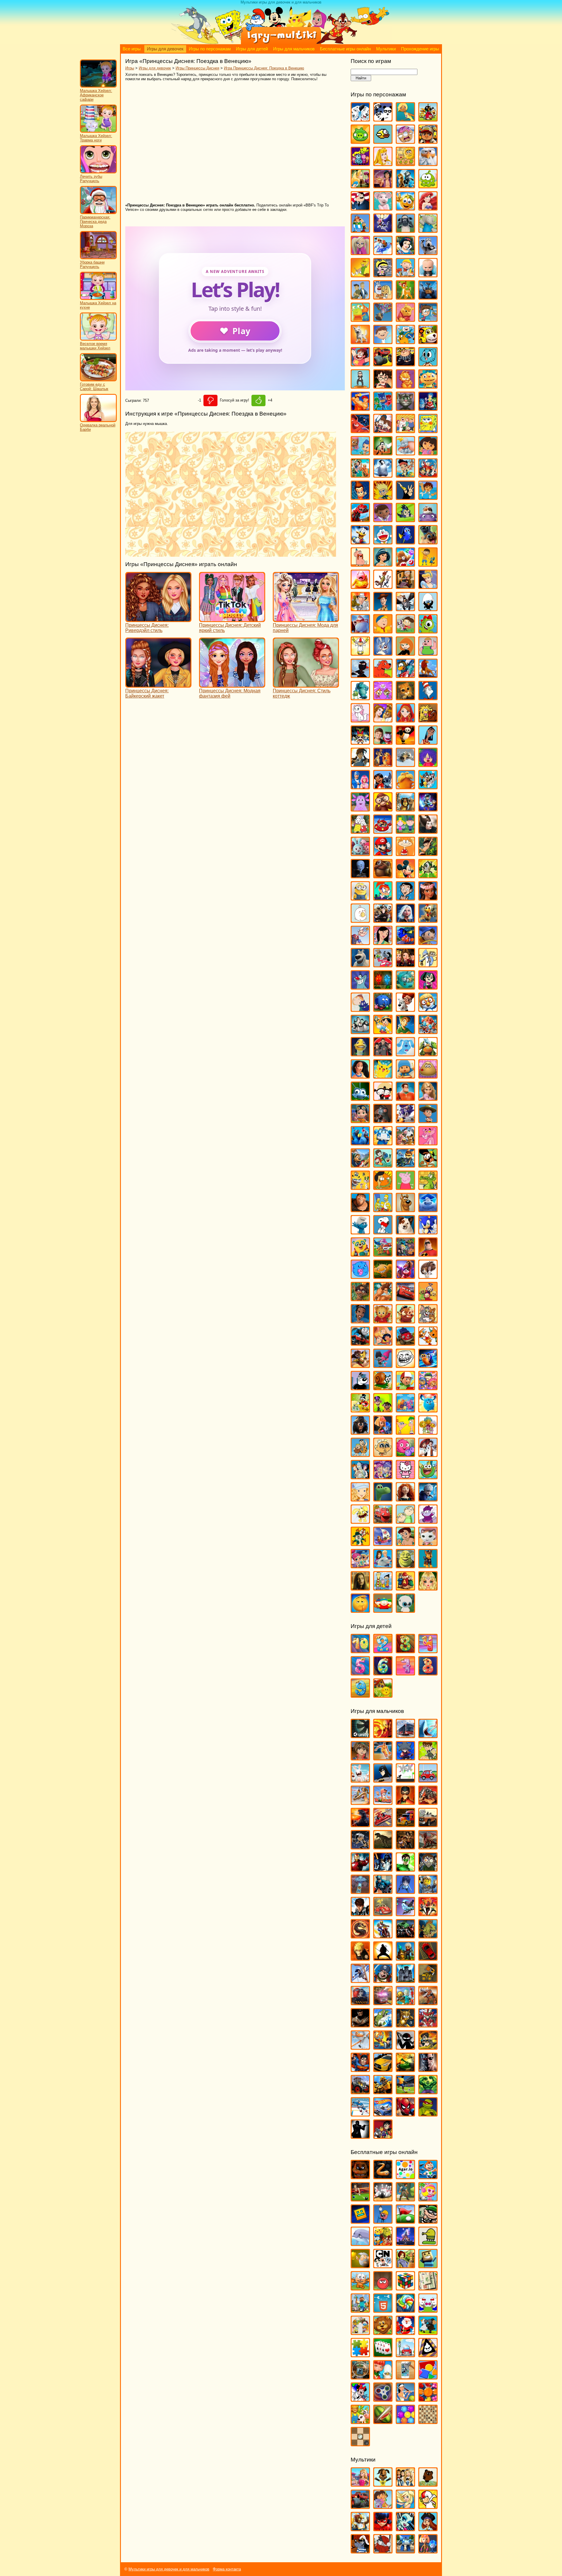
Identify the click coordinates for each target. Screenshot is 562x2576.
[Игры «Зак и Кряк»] (428, 564)
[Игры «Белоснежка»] (405, 252)
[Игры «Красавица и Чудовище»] (383, 720)
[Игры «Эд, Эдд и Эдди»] (383, 1588)
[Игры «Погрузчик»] (428, 1980)
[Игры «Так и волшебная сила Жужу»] (360, 1298)
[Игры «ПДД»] (405, 2354)
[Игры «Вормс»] (383, 1802)
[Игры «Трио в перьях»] (360, 1365)
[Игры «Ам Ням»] (428, 186)
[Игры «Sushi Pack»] (360, 163)
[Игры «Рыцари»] (405, 2025)
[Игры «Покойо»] (405, 1076)
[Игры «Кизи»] (428, 631)
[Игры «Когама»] (428, 2265)
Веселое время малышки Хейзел (95, 346)
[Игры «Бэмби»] (405, 297)
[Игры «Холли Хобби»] (360, 1499)
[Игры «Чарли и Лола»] (405, 1521)
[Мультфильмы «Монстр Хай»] (405, 2528)
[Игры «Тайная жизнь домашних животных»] (428, 1276)
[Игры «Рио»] (360, 1143)
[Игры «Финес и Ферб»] (405, 1432)
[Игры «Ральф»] (405, 1098)
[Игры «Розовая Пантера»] (428, 1143)
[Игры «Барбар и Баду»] (428, 230)
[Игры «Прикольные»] (383, 2377)
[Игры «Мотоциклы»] (383, 1936)
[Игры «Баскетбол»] (383, 1758)
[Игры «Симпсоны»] (383, 1209)
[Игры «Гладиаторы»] (428, 1802)
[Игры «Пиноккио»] (383, 1031)
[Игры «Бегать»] (428, 2176)
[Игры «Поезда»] (360, 2002)
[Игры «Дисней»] (405, 2243)
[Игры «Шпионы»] (360, 2136)
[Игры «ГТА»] (428, 1824)
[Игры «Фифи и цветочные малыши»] (428, 1432)
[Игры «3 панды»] (383, 119)
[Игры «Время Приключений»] (405, 341)
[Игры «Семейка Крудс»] (360, 1209)
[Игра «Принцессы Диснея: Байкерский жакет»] (158, 685)
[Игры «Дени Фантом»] (360, 1847)
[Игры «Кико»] (383, 653)
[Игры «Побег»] (405, 1980)
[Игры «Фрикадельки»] (428, 1454)
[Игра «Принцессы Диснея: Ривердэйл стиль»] (158, 619)
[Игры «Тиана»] (360, 1321)
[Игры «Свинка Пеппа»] (405, 1187)
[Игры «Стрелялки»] (428, 2047)
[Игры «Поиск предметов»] (360, 2377)
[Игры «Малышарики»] (360, 853)
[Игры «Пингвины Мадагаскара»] (360, 1031)
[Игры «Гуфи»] (383, 453)
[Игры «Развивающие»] (428, 2377)
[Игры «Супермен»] (360, 2069)
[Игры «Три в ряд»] (428, 2399)
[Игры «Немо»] (405, 942)
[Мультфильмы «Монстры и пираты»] (428, 2528)
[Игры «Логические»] (405, 2288)
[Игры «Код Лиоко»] (405, 1891)
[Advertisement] (210, 142)
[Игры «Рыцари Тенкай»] (428, 2025)
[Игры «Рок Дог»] (360, 1165)
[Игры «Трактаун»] (405, 1343)
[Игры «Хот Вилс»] (383, 2114)
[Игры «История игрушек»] (383, 608)
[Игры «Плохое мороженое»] (428, 2354)
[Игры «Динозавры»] (383, 1847)
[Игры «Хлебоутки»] (428, 1476)
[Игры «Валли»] (428, 297)
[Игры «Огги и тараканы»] (360, 987)
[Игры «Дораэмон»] (383, 542)
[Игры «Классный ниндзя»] (360, 675)
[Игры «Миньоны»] (360, 898)
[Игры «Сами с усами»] (360, 1187)
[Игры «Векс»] (405, 1780)
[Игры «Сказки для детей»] (383, 1695)
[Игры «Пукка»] (383, 1098)
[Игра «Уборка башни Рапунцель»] (98, 258)
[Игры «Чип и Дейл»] (360, 1543)
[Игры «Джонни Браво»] (405, 497)
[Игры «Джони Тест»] (383, 497)
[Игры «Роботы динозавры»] (428, 2002)
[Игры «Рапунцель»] (428, 1098)
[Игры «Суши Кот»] (360, 1276)
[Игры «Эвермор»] (360, 1588)
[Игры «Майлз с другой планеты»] (428, 809)
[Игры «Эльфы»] (428, 1588)
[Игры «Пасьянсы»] (383, 2354)
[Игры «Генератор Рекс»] (405, 1802)
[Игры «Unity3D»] (360, 1735)
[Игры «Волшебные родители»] (428, 319)
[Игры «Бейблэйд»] (405, 1758)
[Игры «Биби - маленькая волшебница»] (360, 275)
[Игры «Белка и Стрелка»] (383, 252)
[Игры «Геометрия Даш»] (360, 2221)
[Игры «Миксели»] (428, 876)
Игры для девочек (165, 49)
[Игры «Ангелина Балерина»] (383, 208)
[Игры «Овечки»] (428, 2332)
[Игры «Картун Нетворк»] (383, 2265)
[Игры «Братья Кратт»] (360, 297)
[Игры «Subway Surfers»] (428, 141)
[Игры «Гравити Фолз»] (383, 430)
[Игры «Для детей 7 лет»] (405, 1673)
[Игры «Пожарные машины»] (383, 2002)
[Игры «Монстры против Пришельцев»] (405, 920)
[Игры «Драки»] (405, 1847)
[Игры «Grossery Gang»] (405, 141)
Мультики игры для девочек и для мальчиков (169, 2569)
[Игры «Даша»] (428, 453)
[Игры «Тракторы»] (360, 2091)
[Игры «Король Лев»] (428, 675)
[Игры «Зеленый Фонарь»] (405, 1869)
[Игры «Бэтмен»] (383, 1780)
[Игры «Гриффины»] (405, 430)
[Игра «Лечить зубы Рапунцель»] (98, 172)
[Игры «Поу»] (428, 1076)
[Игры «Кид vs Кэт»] (405, 631)
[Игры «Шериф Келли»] (428, 1543)
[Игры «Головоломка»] (428, 408)
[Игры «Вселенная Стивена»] (360, 364)
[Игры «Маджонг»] (428, 2288)
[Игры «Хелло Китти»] (405, 1476)
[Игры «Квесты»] (405, 2265)
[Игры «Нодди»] (428, 942)
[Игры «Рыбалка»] (383, 2025)
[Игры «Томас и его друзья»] (360, 1343)
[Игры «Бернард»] (428, 252)
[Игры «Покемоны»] (383, 1076)
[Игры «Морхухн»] (428, 920)
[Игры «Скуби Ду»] (405, 1209)
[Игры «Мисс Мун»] (383, 898)
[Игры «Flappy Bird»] (383, 141)
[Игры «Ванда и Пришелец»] (360, 319)
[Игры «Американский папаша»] (360, 208)
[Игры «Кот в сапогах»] (405, 697)
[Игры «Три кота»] (428, 1343)
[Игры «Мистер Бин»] (405, 898)
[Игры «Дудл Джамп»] (428, 2243)
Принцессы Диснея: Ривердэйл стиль (147, 628)
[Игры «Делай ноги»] (383, 475)
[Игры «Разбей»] (405, 2377)
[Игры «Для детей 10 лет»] (360, 1650)
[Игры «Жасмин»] (383, 564)
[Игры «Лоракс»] (405, 786)
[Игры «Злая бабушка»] (405, 586)
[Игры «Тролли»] (383, 1365)
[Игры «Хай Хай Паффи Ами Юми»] (383, 1476)
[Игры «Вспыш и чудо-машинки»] (383, 364)
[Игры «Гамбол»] (428, 364)
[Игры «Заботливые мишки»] (405, 564)
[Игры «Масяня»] (405, 853)
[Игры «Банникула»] (383, 230)
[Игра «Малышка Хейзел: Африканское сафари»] (98, 86)
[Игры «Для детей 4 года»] (428, 1650)
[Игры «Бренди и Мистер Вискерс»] (383, 297)
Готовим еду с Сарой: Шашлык (94, 387)
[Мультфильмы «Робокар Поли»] (405, 2551)
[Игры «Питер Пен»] (405, 1031)
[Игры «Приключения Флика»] (360, 1098)
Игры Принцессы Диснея (197, 68)
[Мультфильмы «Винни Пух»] (428, 2484)
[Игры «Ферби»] (428, 1410)
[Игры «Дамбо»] (405, 453)
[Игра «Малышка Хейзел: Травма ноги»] (98, 131)
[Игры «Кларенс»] (428, 653)
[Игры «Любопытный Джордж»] (383, 809)
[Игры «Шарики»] (405, 2421)
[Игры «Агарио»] (405, 2176)
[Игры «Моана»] (428, 898)
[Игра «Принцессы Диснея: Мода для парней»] (306, 619)
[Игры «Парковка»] (428, 1958)
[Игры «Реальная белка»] (405, 1120)
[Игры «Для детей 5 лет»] (360, 1673)
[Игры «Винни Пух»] (405, 319)
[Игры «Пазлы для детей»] (360, 2354)
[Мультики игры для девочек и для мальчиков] (281, 43)
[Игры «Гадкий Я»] (405, 364)
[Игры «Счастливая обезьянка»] (383, 1276)
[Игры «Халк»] (428, 2091)
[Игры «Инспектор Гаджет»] (360, 608)
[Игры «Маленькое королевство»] (405, 831)
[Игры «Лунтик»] (360, 809)
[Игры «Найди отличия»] (428, 2310)
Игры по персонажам (210, 49)
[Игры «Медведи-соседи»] (383, 876)
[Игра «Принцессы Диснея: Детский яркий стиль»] (232, 619)
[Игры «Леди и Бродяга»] (383, 764)
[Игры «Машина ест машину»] (383, 1913)
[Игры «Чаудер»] (428, 1521)
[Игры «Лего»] (428, 1891)
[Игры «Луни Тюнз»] (428, 786)
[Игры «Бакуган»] (360, 1758)
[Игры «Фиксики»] (383, 1432)
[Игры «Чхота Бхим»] (405, 1543)
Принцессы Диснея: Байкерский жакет (147, 693)
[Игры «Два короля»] (360, 475)
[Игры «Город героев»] (360, 430)
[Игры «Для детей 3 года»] (405, 1650)
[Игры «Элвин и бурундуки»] (405, 1588)
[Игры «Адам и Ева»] (405, 163)
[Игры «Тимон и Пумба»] (405, 1321)
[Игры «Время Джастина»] (383, 341)
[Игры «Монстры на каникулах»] (383, 920)
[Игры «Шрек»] (405, 1565)
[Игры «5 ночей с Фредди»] (360, 2176)
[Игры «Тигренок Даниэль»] (383, 1321)
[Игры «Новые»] (383, 2332)
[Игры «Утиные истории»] (360, 1410)
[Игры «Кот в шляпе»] (428, 697)
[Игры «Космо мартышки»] (383, 697)
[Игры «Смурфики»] (360, 1232)
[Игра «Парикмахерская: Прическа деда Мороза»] (98, 213)
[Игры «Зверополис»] (383, 586)
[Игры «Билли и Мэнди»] (383, 275)
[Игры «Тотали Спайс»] (383, 1343)
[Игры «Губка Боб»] (428, 430)
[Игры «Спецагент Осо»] (360, 1254)
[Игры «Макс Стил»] (360, 1913)
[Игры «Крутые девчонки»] (360, 742)
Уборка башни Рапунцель (92, 264)
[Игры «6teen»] (405, 119)
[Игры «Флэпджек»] (383, 1454)
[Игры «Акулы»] (428, 1735)
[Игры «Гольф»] (405, 2221)
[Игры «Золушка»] (428, 586)
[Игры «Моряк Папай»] (360, 942)
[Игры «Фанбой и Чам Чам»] (383, 1410)
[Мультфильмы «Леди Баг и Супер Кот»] (383, 2528)
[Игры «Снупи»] (383, 1232)
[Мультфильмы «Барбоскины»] (383, 2484)
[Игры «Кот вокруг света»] (360, 2288)
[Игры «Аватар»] (383, 1735)
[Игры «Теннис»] (405, 2399)
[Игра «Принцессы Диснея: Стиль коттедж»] (306, 685)
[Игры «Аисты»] (428, 163)
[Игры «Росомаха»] (360, 2025)
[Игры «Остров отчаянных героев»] (428, 987)
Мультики (386, 49)
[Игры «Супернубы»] (405, 1254)
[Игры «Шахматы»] (428, 2421)
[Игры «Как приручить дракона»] (405, 608)
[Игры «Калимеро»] (428, 608)
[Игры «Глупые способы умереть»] (383, 2221)
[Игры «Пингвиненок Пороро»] (428, 1009)
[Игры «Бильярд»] (360, 2199)
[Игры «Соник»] (428, 1232)
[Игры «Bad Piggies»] (360, 141)
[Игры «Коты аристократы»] (360, 720)
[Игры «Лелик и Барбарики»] (428, 764)
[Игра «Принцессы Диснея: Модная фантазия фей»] (232, 685)
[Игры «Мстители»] (405, 1936)
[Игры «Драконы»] (428, 1847)
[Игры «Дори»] (405, 542)
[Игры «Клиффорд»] (383, 675)
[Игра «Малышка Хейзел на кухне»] (98, 299)
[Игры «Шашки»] (360, 2443)
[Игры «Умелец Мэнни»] (405, 1387)
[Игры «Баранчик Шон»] (405, 230)
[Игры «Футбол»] (405, 2091)
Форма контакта (227, 2569)
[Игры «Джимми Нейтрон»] (360, 497)
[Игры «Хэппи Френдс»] (360, 1521)
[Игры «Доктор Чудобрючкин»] (405, 519)
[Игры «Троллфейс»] (405, 1365)
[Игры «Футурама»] (360, 1476)
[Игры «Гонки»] (383, 1824)
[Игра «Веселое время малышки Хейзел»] (98, 339)
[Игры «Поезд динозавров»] (428, 1054)
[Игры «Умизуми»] (428, 1387)
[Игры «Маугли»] (428, 853)
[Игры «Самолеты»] (360, 2047)
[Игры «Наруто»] (360, 1958)
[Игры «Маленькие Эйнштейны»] (383, 831)
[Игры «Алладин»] (383, 186)
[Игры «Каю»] (383, 631)
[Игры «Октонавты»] (405, 987)
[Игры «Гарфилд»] (405, 386)
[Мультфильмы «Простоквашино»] (383, 2551)
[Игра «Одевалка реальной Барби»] (98, 421)
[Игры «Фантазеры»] (405, 1410)
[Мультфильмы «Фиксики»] (428, 2551)
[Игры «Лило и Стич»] (383, 786)
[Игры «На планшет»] (383, 2310)
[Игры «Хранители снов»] (428, 1499)
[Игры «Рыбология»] (383, 1165)
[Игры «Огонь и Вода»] (383, 987)
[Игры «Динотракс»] (360, 519)
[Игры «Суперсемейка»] (428, 1254)
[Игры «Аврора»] (383, 163)
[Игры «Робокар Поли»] (383, 1143)
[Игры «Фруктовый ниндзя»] (383, 2421)
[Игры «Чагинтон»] (383, 1521)
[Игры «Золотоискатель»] (360, 2265)
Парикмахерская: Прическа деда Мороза (95, 222)
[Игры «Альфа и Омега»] (405, 186)
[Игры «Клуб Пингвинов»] (405, 675)
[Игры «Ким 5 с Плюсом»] (405, 653)
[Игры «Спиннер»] (383, 2399)
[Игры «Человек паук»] (405, 2114)
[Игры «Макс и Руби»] (360, 831)
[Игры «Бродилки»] (405, 2199)
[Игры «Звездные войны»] (383, 1869)
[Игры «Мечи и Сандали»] (405, 1913)
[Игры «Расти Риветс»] (360, 1120)
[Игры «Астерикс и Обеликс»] (360, 230)
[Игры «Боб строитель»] (405, 275)
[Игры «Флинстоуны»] (360, 1454)
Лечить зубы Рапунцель (91, 179)
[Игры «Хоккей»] (360, 2114)
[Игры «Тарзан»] (383, 1298)
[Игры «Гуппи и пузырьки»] (360, 453)
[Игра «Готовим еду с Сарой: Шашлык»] (98, 380)
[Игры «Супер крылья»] (383, 1254)
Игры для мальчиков (294, 49)
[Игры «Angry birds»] (428, 119)
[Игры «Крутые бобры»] (428, 720)
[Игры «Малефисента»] (428, 831)
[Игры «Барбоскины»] (360, 252)
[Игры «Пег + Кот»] (360, 1009)
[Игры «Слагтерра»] (383, 2047)
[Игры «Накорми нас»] (428, 1936)
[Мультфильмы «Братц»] (405, 2484)
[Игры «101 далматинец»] (360, 119)
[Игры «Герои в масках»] (383, 408)
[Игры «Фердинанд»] (360, 1432)
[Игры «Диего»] (428, 497)
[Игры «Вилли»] (428, 1780)
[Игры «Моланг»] (360, 920)
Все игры (132, 49)
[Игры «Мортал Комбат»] (360, 1936)
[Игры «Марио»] (383, 853)
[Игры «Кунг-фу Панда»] (405, 742)
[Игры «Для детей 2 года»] (383, 1650)
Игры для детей (252, 49)
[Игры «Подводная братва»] (360, 1054)
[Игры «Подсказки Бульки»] (405, 1054)
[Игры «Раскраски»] (360, 2399)
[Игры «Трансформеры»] (383, 2091)
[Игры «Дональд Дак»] (360, 542)
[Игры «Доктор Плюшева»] (383, 519)
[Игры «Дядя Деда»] (360, 564)
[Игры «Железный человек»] (360, 1869)
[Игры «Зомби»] (428, 1869)
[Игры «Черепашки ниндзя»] (428, 2114)
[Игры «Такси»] (383, 2069)
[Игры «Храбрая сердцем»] (405, 1499)
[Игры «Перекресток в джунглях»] (383, 1009)
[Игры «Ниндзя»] (383, 1958)
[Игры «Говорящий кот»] (405, 408)
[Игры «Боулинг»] (383, 2199)
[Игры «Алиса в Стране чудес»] (360, 186)
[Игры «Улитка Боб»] (383, 1387)
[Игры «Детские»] (383, 2243)
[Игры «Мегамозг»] (360, 876)
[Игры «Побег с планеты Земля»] (428, 1031)
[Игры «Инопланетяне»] (360, 1891)
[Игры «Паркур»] (360, 1980)
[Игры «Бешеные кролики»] (360, 1780)
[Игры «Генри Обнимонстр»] (428, 386)
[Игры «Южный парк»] (383, 1610)
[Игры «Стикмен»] (405, 2047)
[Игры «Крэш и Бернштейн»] (383, 742)
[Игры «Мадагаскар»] (405, 809)
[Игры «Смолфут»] (428, 1209)
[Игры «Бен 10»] (428, 1758)
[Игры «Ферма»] (360, 2421)
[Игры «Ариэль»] (428, 208)
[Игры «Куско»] (428, 742)
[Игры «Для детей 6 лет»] (383, 1673)
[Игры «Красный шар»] (383, 2288)
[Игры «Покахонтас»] (360, 1076)
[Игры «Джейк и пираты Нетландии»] (405, 475)
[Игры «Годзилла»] (360, 1824)
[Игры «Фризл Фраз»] (405, 1454)
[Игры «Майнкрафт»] (360, 2310)
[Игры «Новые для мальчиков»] (405, 1958)
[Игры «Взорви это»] (428, 2199)
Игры (130, 68)
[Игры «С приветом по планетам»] (428, 1165)
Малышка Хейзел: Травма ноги (96, 138)
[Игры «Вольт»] (360, 341)
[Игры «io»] (383, 2176)
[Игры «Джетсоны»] (428, 475)
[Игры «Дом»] (428, 519)
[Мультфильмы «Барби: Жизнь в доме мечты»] (360, 2484)
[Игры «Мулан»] (383, 942)
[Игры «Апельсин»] (405, 208)
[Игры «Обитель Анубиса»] (405, 965)
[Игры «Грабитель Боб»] (428, 2221)
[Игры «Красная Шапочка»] (405, 720)
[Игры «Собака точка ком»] (405, 1232)
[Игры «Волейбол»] (360, 1802)
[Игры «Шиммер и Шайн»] (360, 1565)
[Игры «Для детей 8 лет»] (428, 1673)
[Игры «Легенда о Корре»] (360, 764)
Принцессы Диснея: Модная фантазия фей (230, 693)
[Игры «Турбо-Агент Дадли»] (360, 1387)
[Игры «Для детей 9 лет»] (360, 1695)
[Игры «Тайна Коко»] (405, 1276)
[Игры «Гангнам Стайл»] (360, 386)
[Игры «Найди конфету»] (405, 2310)
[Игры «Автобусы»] (405, 1735)
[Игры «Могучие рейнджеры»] (428, 1913)
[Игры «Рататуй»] (383, 1120)
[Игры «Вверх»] (383, 319)
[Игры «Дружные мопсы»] (428, 542)
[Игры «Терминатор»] (428, 2069)
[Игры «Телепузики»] (428, 1298)
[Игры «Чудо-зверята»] (383, 1543)
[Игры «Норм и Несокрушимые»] (360, 965)
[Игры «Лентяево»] (360, 786)
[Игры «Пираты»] (383, 1980)
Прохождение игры (420, 49)
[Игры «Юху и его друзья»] (405, 1610)
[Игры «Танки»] (405, 2069)
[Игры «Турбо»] (428, 1365)
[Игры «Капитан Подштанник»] (360, 631)
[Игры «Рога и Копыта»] (405, 1143)
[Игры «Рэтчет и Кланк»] (405, 1165)
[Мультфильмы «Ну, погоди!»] (360, 2551)
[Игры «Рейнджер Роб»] (428, 1120)
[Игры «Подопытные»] (383, 1054)
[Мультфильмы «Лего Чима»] (360, 2528)
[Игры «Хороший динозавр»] (383, 1499)
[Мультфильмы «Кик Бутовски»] (428, 2506)
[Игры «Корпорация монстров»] (360, 697)
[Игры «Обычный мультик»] (428, 965)
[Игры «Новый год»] (405, 2332)
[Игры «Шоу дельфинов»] (383, 1565)
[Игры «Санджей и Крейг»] (383, 1187)
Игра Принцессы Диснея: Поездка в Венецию (264, 68)
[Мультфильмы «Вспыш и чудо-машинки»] (360, 2506)
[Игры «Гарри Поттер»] (383, 386)
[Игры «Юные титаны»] (383, 2136)
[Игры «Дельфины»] (360, 2243)
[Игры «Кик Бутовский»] (360, 653)
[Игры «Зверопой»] (360, 586)
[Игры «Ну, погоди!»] (383, 965)
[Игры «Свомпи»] (428, 1187)
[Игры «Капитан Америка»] (383, 1891)
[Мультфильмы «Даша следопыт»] (383, 2506)
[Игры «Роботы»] (405, 2002)
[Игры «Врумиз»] (428, 341)
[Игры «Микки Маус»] (405, 876)
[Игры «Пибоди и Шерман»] (405, 1009)
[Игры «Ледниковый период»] (405, 764)
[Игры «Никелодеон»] (360, 2332)
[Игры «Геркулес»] (360, 408)
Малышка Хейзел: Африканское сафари (96, 95)
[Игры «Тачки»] (405, 1298)
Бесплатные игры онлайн (345, 49)
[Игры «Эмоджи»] (360, 1610)
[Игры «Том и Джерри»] (428, 1321)
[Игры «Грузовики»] (405, 1824)
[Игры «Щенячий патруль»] (428, 1565)
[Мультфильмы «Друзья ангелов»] (405, 2506)
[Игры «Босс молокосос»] (428, 275)
